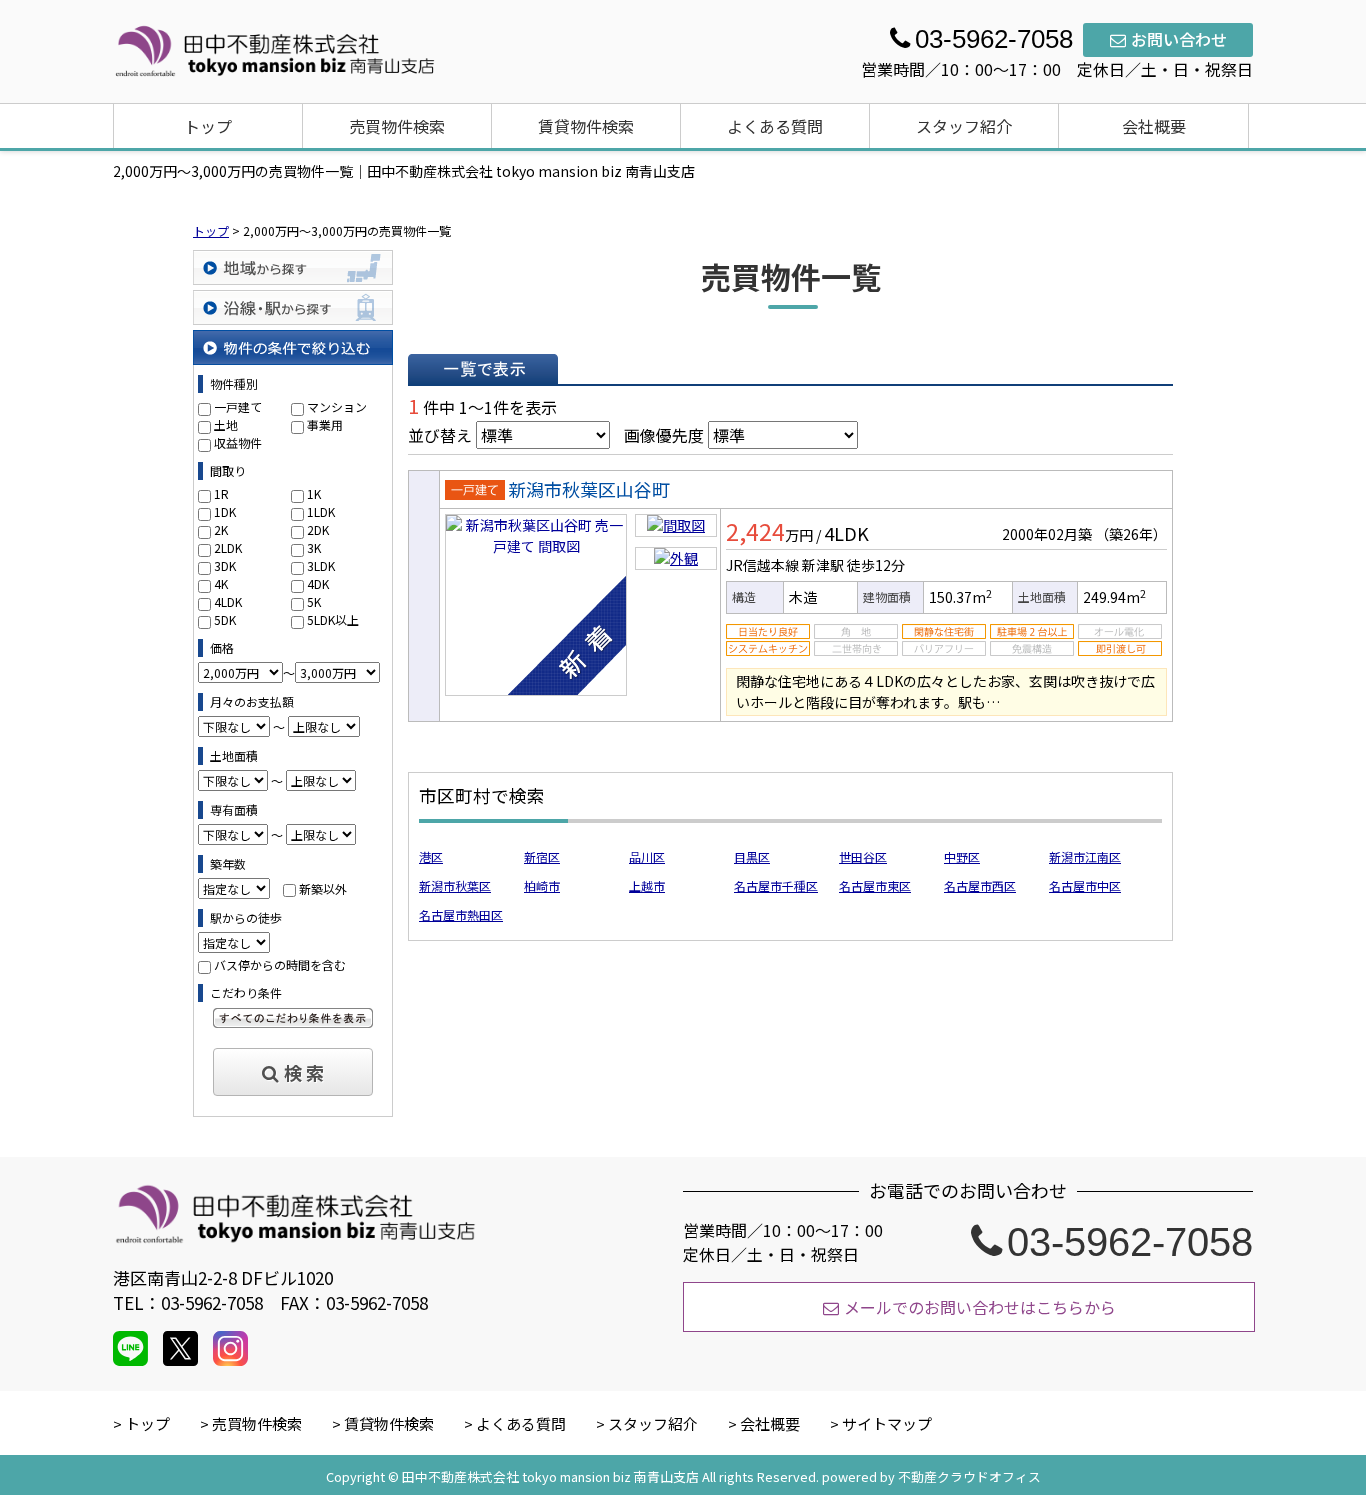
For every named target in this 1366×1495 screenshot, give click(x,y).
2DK (318, 529)
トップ (208, 126)
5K (314, 601)
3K (314, 547)
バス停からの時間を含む (280, 964)
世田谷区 (863, 856)
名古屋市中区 (1085, 885)
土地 (226, 424)
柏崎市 (542, 885)
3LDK (321, 565)
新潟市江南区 (1085, 856)
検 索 (304, 1072)
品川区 (647, 856)
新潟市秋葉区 (455, 885)
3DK (225, 565)
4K (221, 583)
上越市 (647, 885)
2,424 (755, 531)
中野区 (962, 856)
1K (314, 493)
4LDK (228, 601)
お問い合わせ (1179, 39)
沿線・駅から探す (293, 307)
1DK (225, 511)
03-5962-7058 (1130, 1242)
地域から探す (293, 267)
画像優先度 (664, 435)
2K (221, 529)
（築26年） (1131, 534)
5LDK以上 (333, 619)
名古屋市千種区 (776, 885)
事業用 (325, 424)
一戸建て (238, 406)
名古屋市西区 (980, 885)
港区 (431, 856)
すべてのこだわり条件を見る (293, 1018)
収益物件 (238, 442)
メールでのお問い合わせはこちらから (980, 1307)
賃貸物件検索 (586, 126)
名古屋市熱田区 (461, 914)
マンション (337, 406)
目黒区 (752, 856)
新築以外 (323, 888)
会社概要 (1154, 126)
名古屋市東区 (875, 885)
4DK (318, 583)
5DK (225, 619)
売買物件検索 (397, 126)
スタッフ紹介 (964, 126)
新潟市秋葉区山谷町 (589, 489)
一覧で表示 (483, 369)
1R (221, 493)
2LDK (228, 547)
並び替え (440, 435)
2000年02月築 (1047, 534)
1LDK (321, 511)
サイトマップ (887, 1423)
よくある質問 (775, 126)
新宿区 (542, 856)
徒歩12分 (876, 565)
